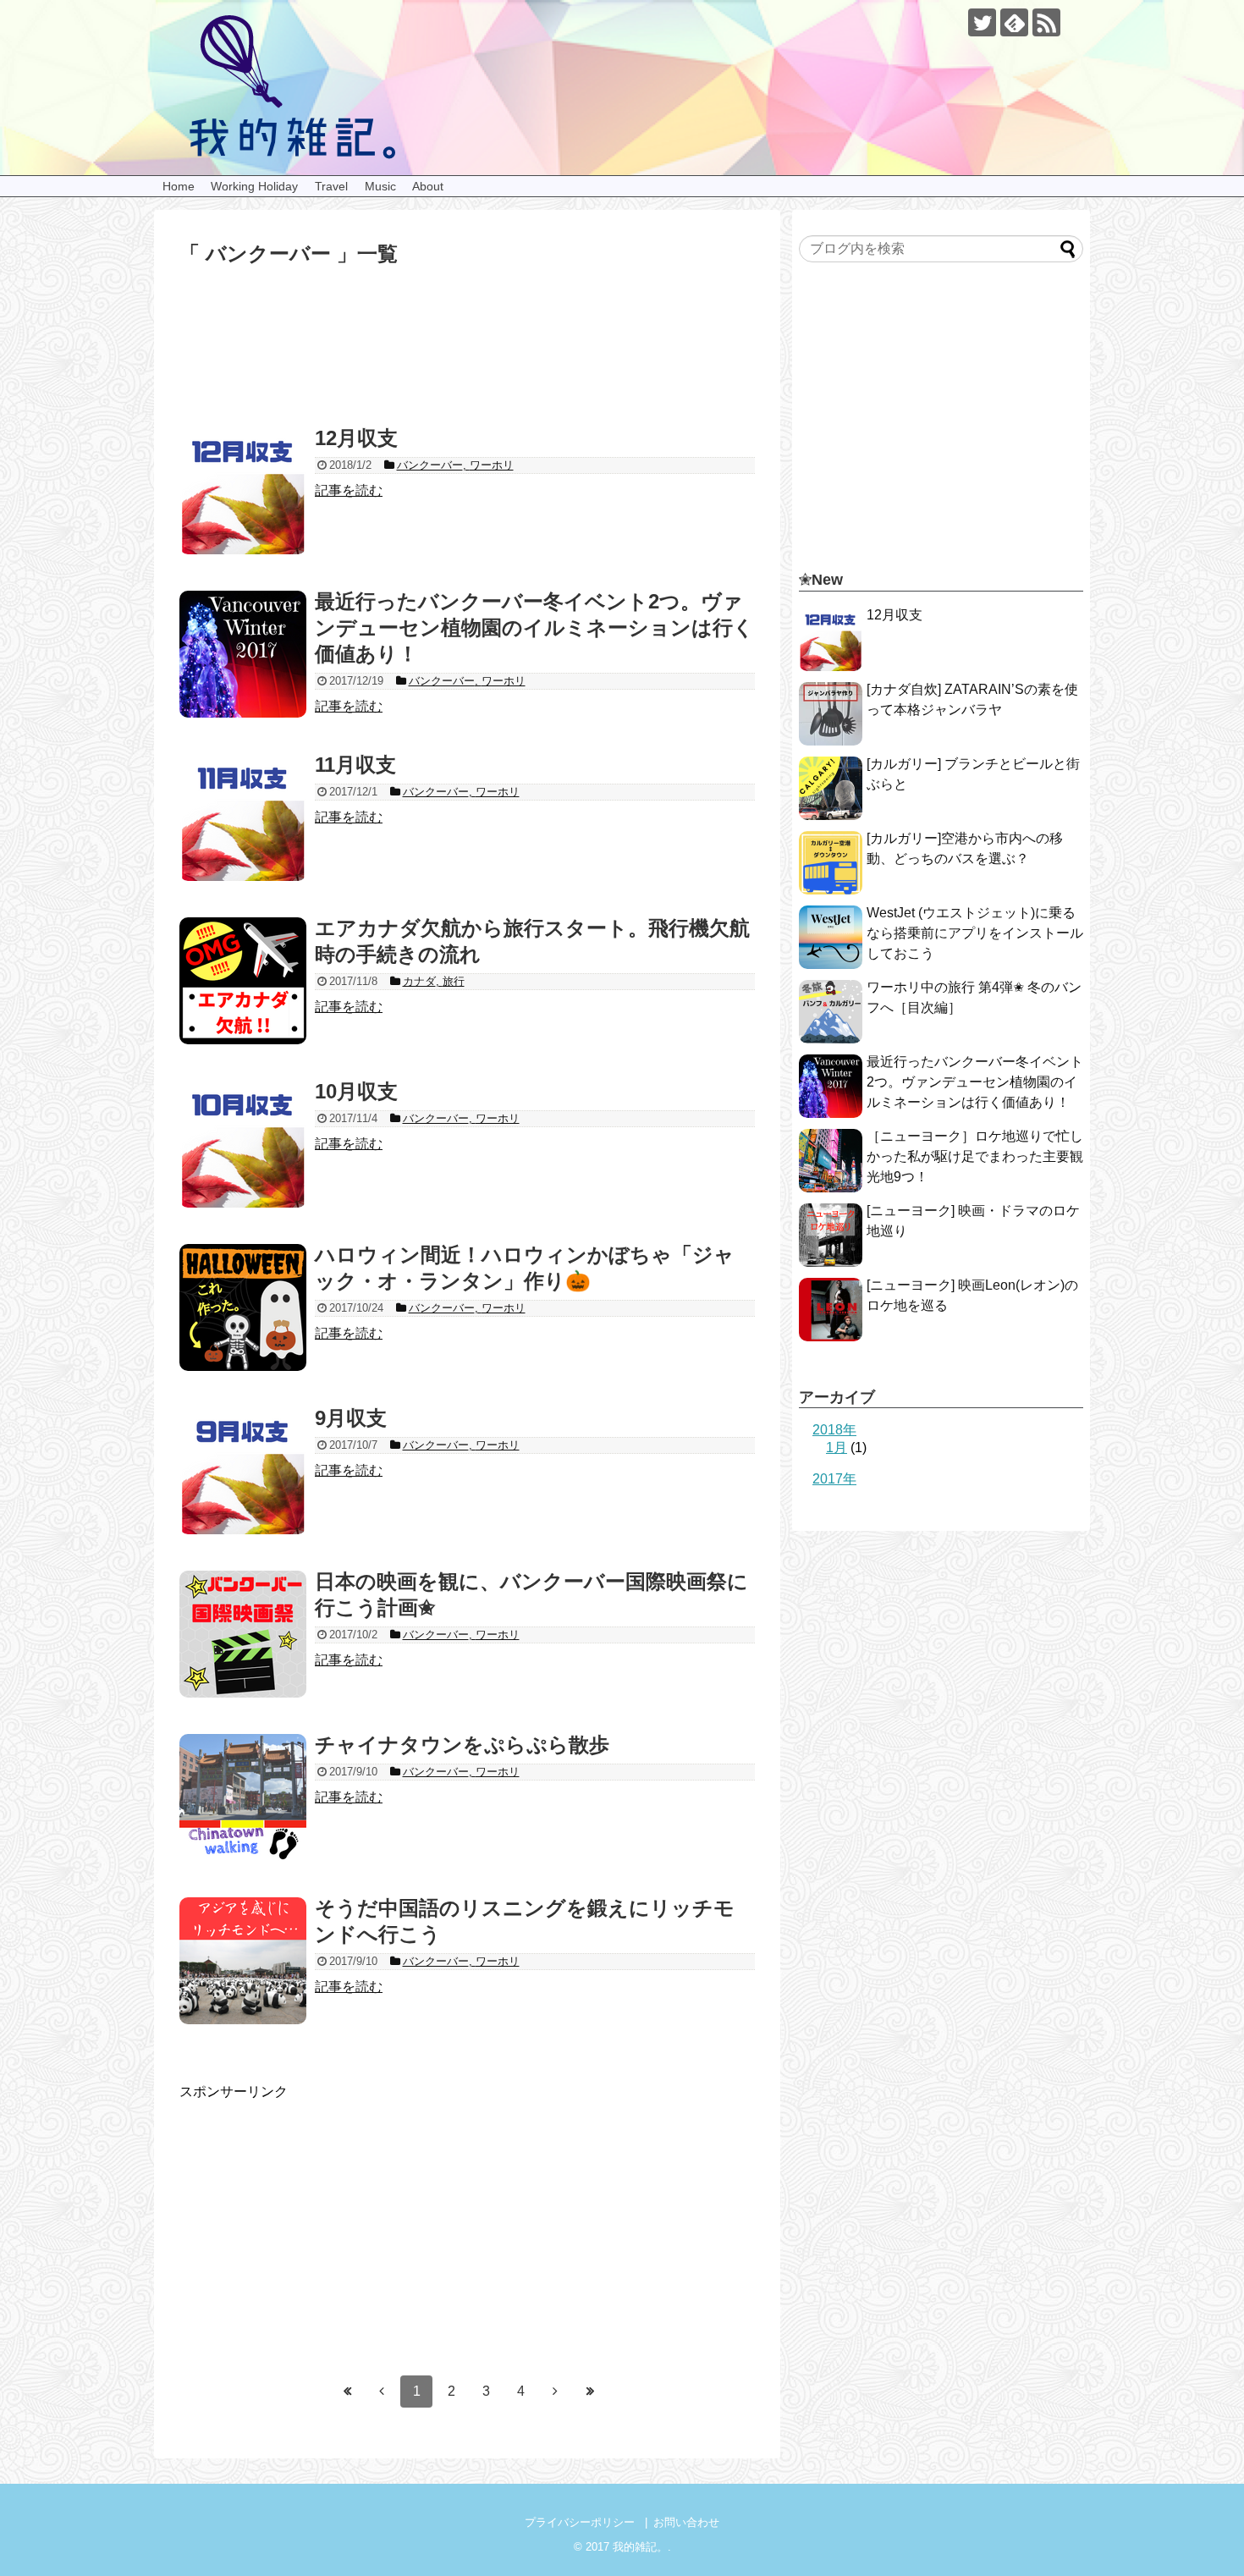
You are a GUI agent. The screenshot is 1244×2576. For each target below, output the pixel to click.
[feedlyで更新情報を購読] (1014, 22)
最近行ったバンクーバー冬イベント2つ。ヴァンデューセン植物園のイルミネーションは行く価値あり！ (975, 1082)
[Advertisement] (467, 366)
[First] (347, 2392)
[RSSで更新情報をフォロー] (1046, 22)
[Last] (590, 2392)
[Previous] (382, 2392)
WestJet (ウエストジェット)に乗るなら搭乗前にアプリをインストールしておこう (975, 933)
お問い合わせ (686, 2522)
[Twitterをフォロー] (982, 22)
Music (380, 186)
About (428, 186)
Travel (331, 186)
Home (179, 186)
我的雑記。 (640, 2547)
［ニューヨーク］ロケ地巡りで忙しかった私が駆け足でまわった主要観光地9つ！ (975, 1156)
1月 (837, 1448)
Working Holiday (254, 186)
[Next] (555, 2392)
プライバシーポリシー (580, 2522)
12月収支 (894, 615)
